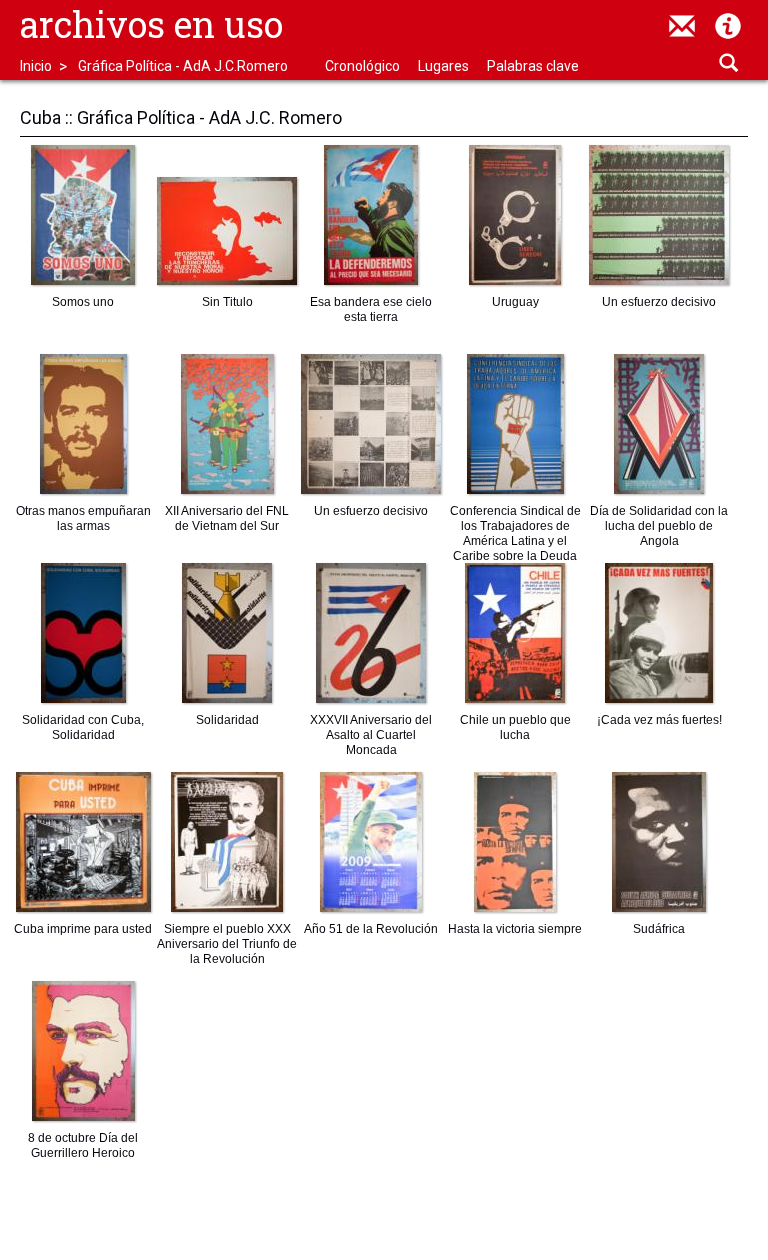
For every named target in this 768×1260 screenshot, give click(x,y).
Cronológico (362, 66)
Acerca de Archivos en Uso (728, 26)
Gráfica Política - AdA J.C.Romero (183, 66)
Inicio (36, 66)
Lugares (443, 66)
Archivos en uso (151, 24)
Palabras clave (533, 66)
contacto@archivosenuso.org (682, 26)
